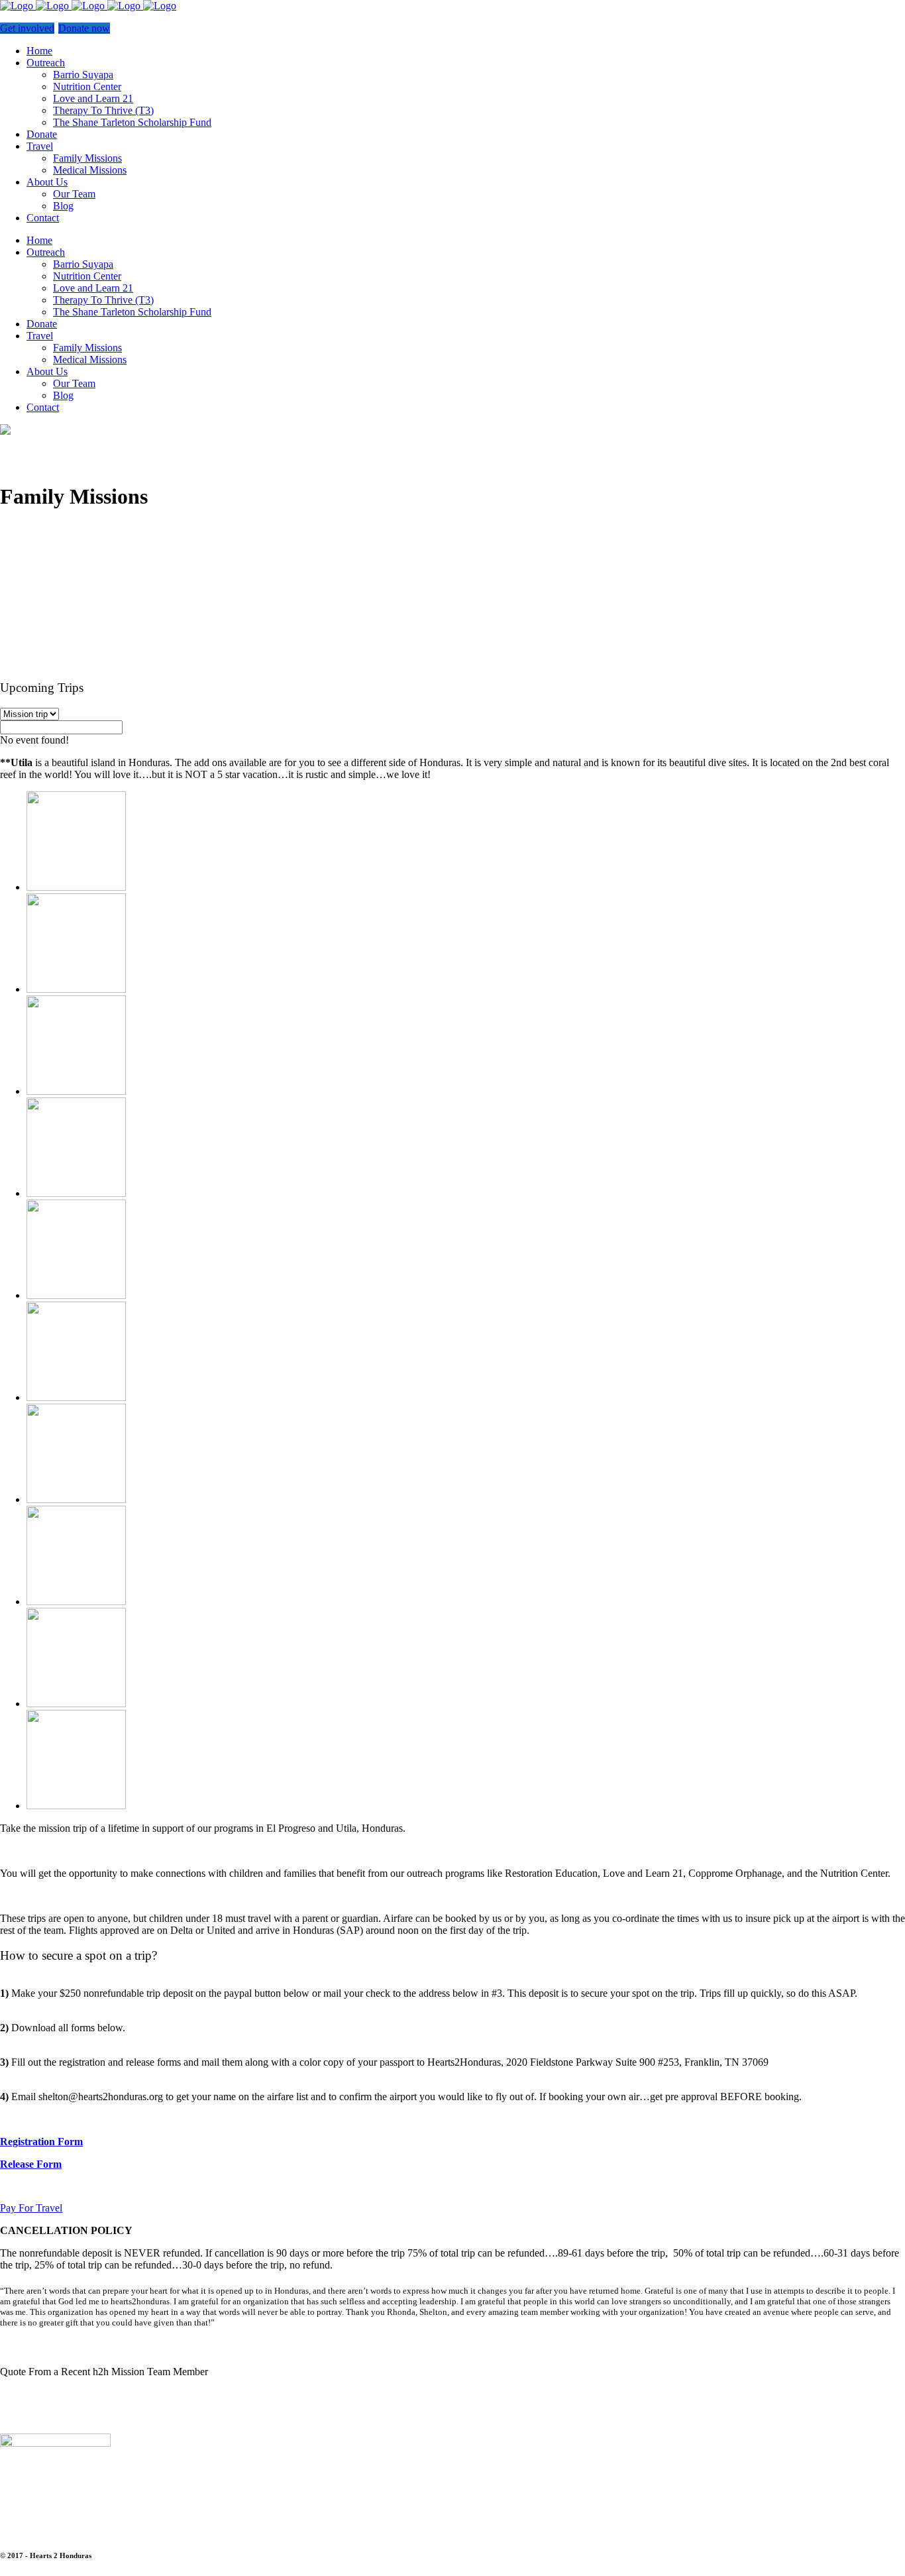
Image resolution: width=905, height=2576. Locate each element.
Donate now (84, 28)
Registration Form (41, 2142)
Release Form (31, 2164)
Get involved (27, 28)
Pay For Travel (31, 2208)
